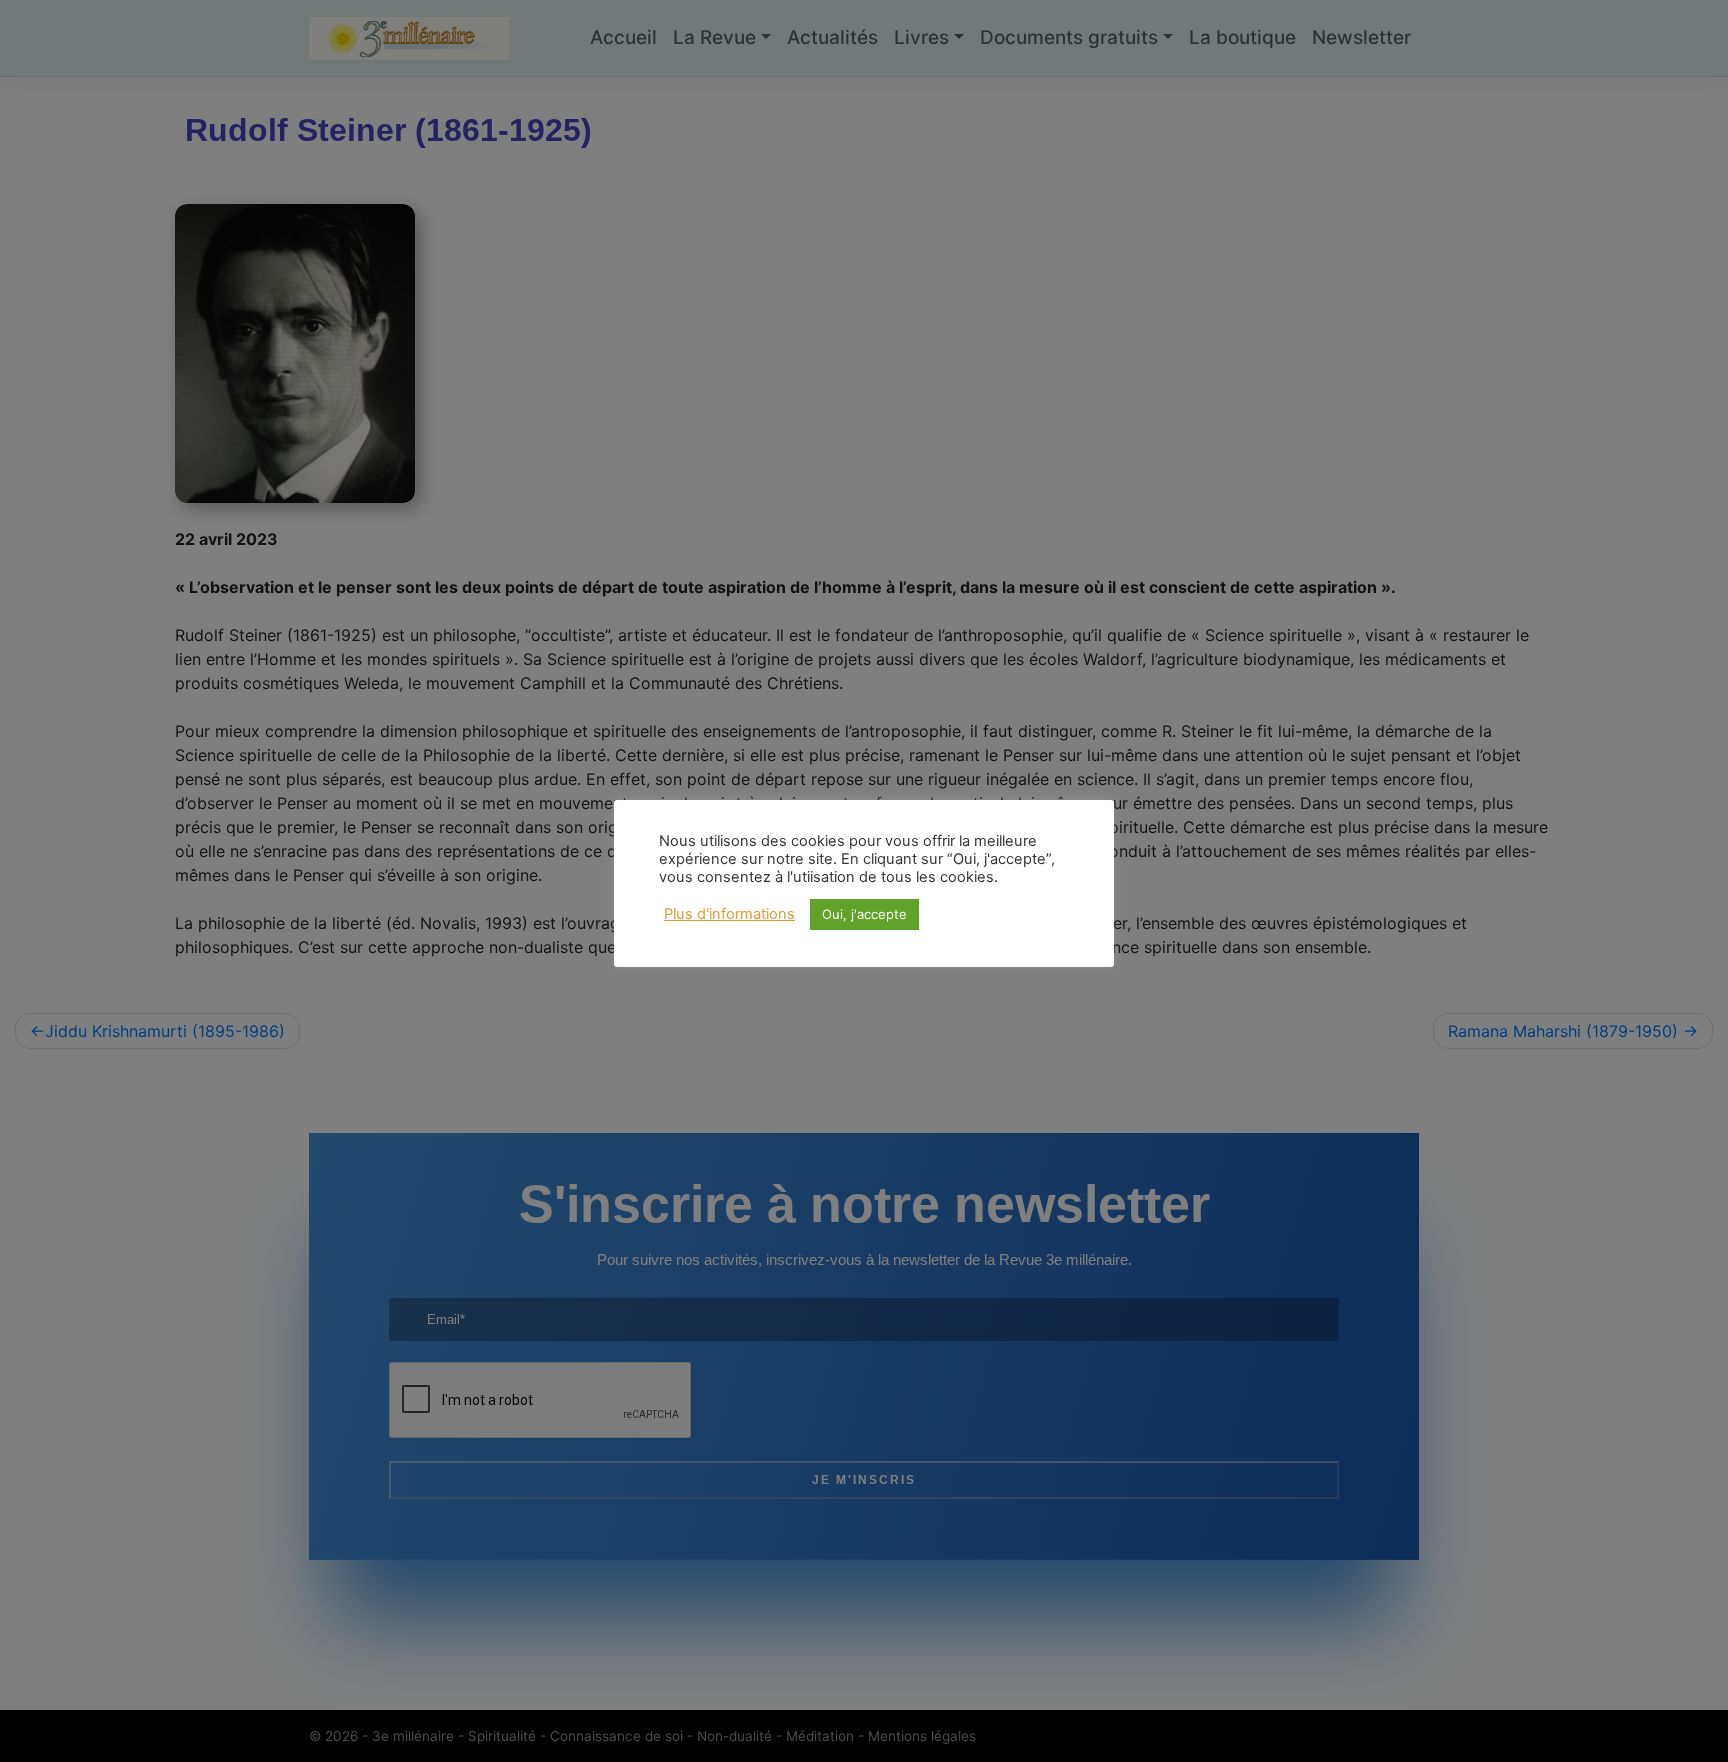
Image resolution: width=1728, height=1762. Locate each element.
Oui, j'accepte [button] (864, 914)
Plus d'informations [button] (729, 914)
